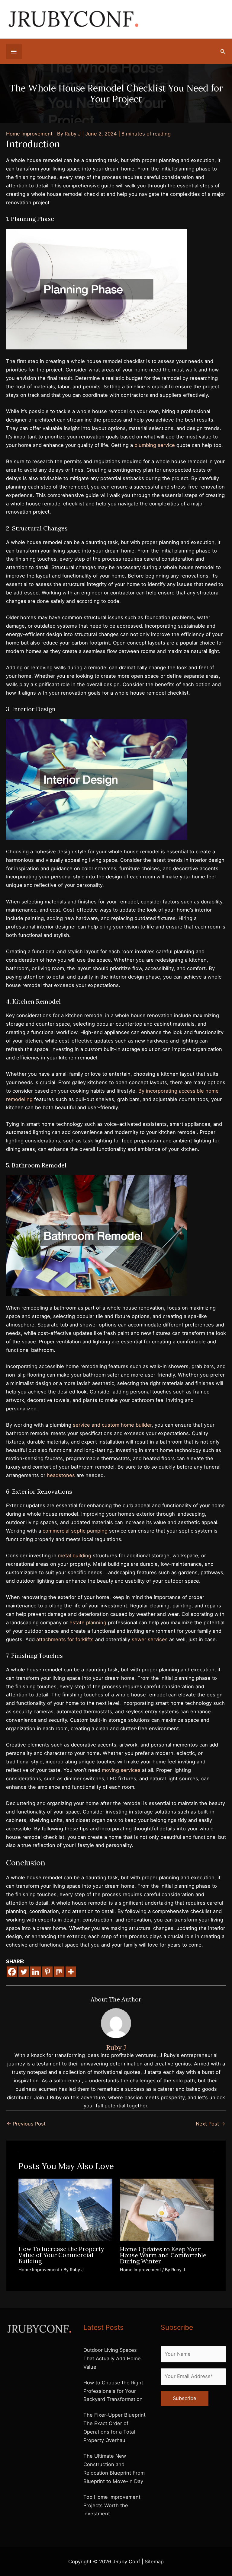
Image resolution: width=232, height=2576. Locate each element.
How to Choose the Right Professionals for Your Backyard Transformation (113, 2391)
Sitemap (154, 2562)
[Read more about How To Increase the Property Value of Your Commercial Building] (65, 2209)
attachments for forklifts (65, 1639)
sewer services (150, 1639)
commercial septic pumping (75, 1531)
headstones (61, 1475)
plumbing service (155, 445)
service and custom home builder (112, 1425)
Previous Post (26, 2124)
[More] (71, 1972)
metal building (75, 1555)
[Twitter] (24, 1972)
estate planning (88, 1622)
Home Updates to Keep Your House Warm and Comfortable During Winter (163, 2255)
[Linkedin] (35, 1972)
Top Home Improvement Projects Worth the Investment (112, 2505)
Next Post (211, 2124)
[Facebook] (12, 1972)
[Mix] (59, 1972)
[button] (223, 51)
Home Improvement (29, 134)
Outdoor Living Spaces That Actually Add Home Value (112, 2358)
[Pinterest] (47, 1972)
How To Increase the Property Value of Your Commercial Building (61, 2255)
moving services (121, 1770)
